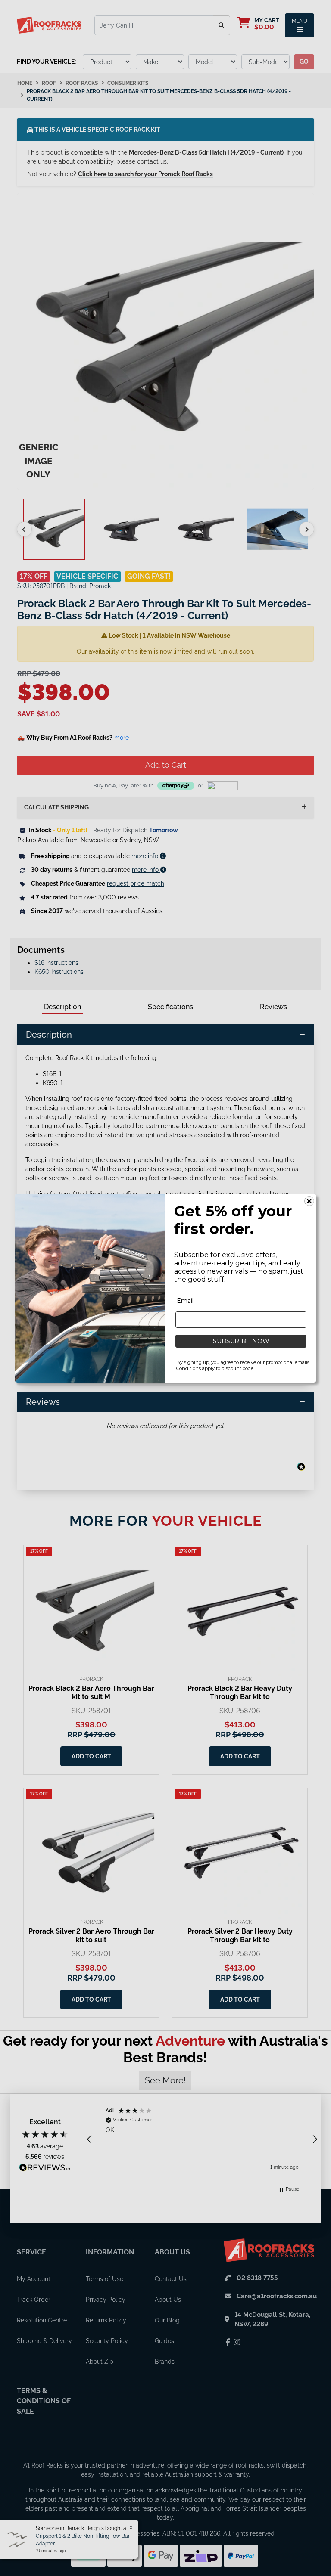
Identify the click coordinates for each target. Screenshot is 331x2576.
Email (185, 1301)
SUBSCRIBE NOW (241, 1341)
